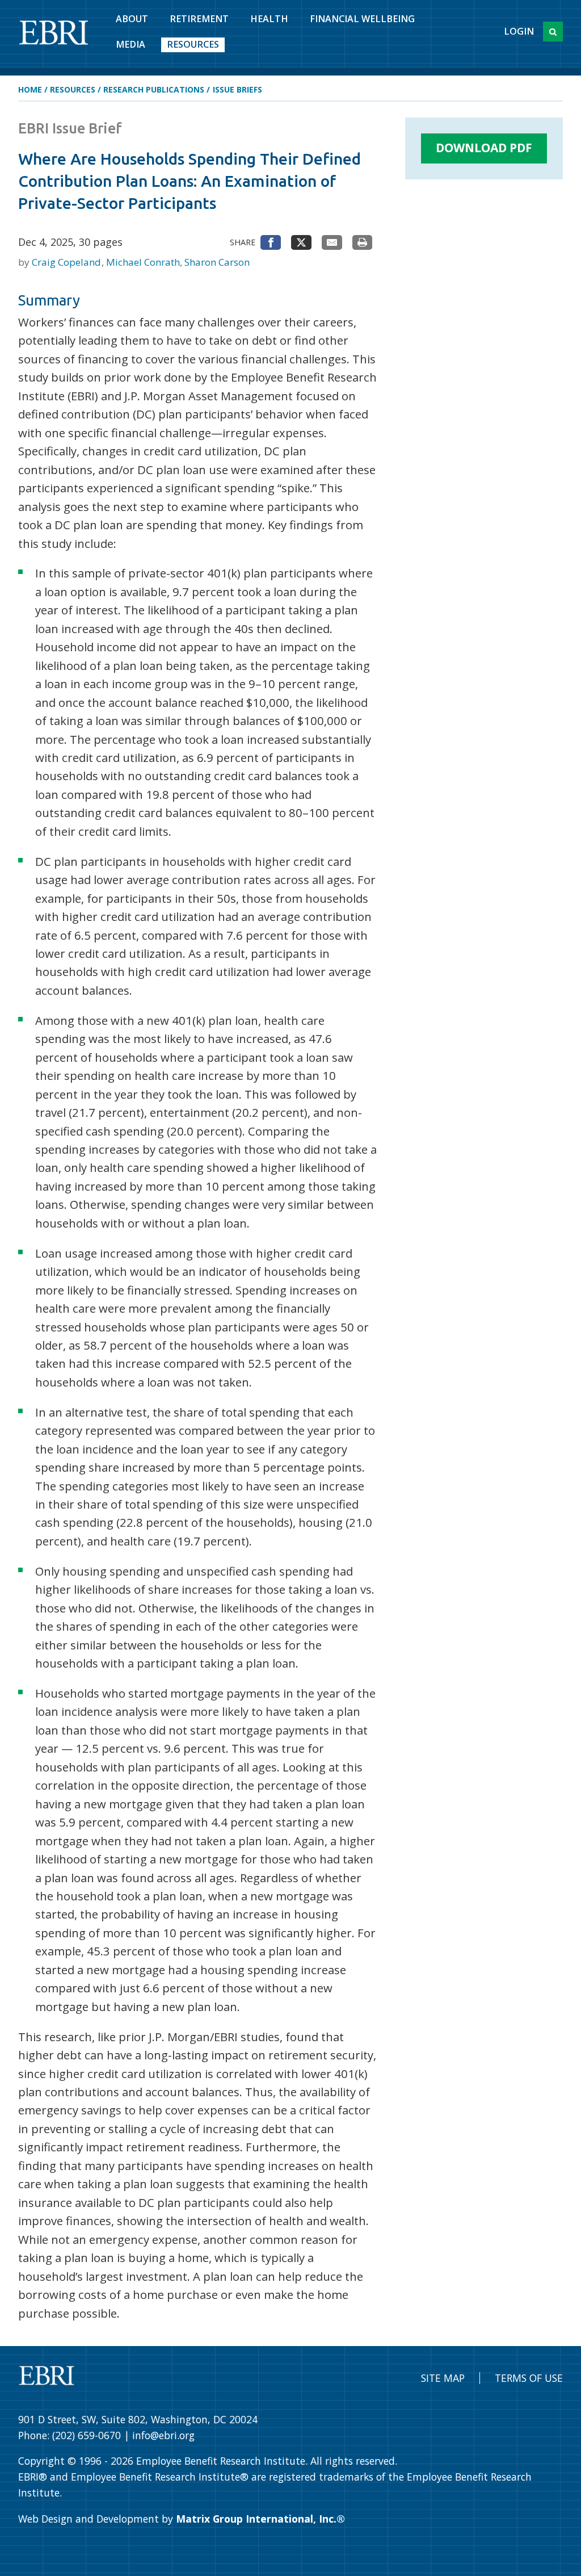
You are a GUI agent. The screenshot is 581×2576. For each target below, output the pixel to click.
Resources (193, 44)
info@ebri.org (163, 2435)
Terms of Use (529, 2378)
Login (519, 31)
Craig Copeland (68, 262)
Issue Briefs (237, 89)
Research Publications (154, 89)
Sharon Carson (217, 262)
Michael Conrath (144, 262)
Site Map (443, 2378)
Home (30, 89)
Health (269, 19)
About (132, 19)
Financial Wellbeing (362, 19)
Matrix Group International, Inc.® (260, 2519)
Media (130, 44)
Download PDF (484, 148)
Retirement (199, 19)
